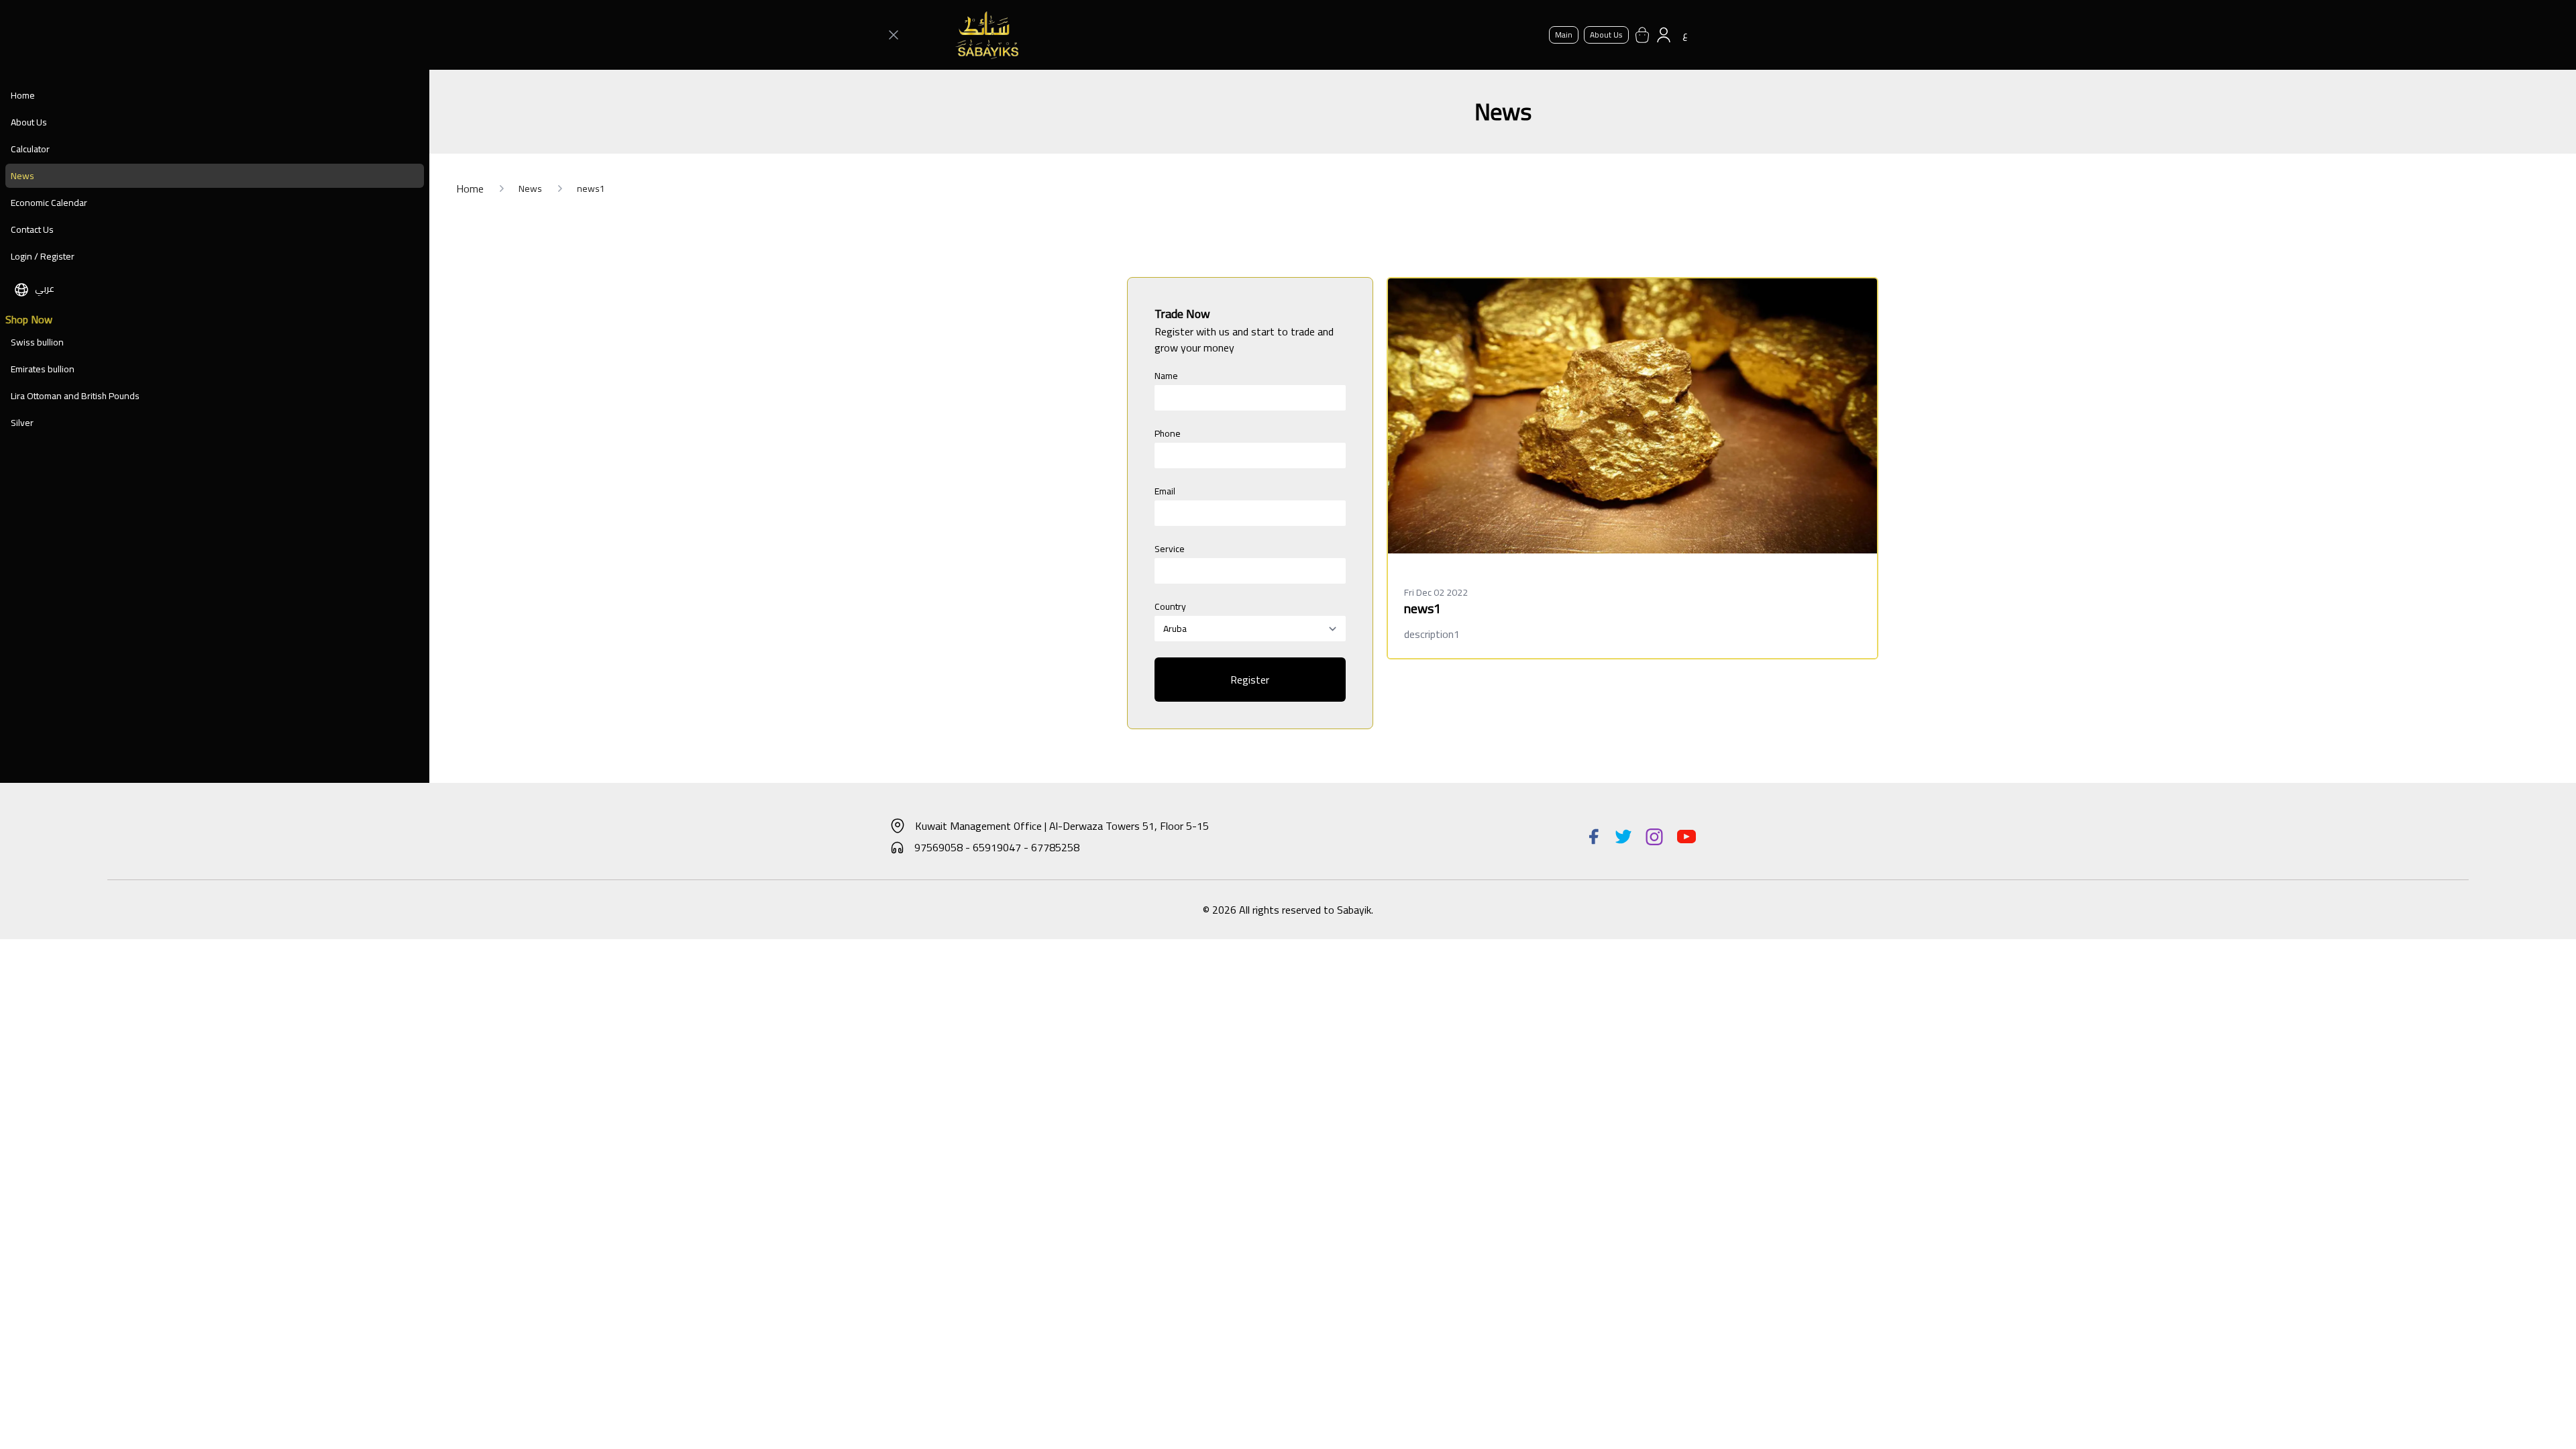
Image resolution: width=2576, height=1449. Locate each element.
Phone (1168, 433)
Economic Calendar (49, 203)
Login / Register (43, 256)
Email (1165, 491)
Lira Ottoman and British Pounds (75, 396)
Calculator (30, 149)
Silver (22, 423)
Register (1250, 680)
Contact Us (32, 229)
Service (1170, 549)
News (22, 176)
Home (23, 95)
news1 (591, 189)
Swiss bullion (37, 342)
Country (1170, 606)
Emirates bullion (43, 369)
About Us (29, 122)
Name (1166, 376)
